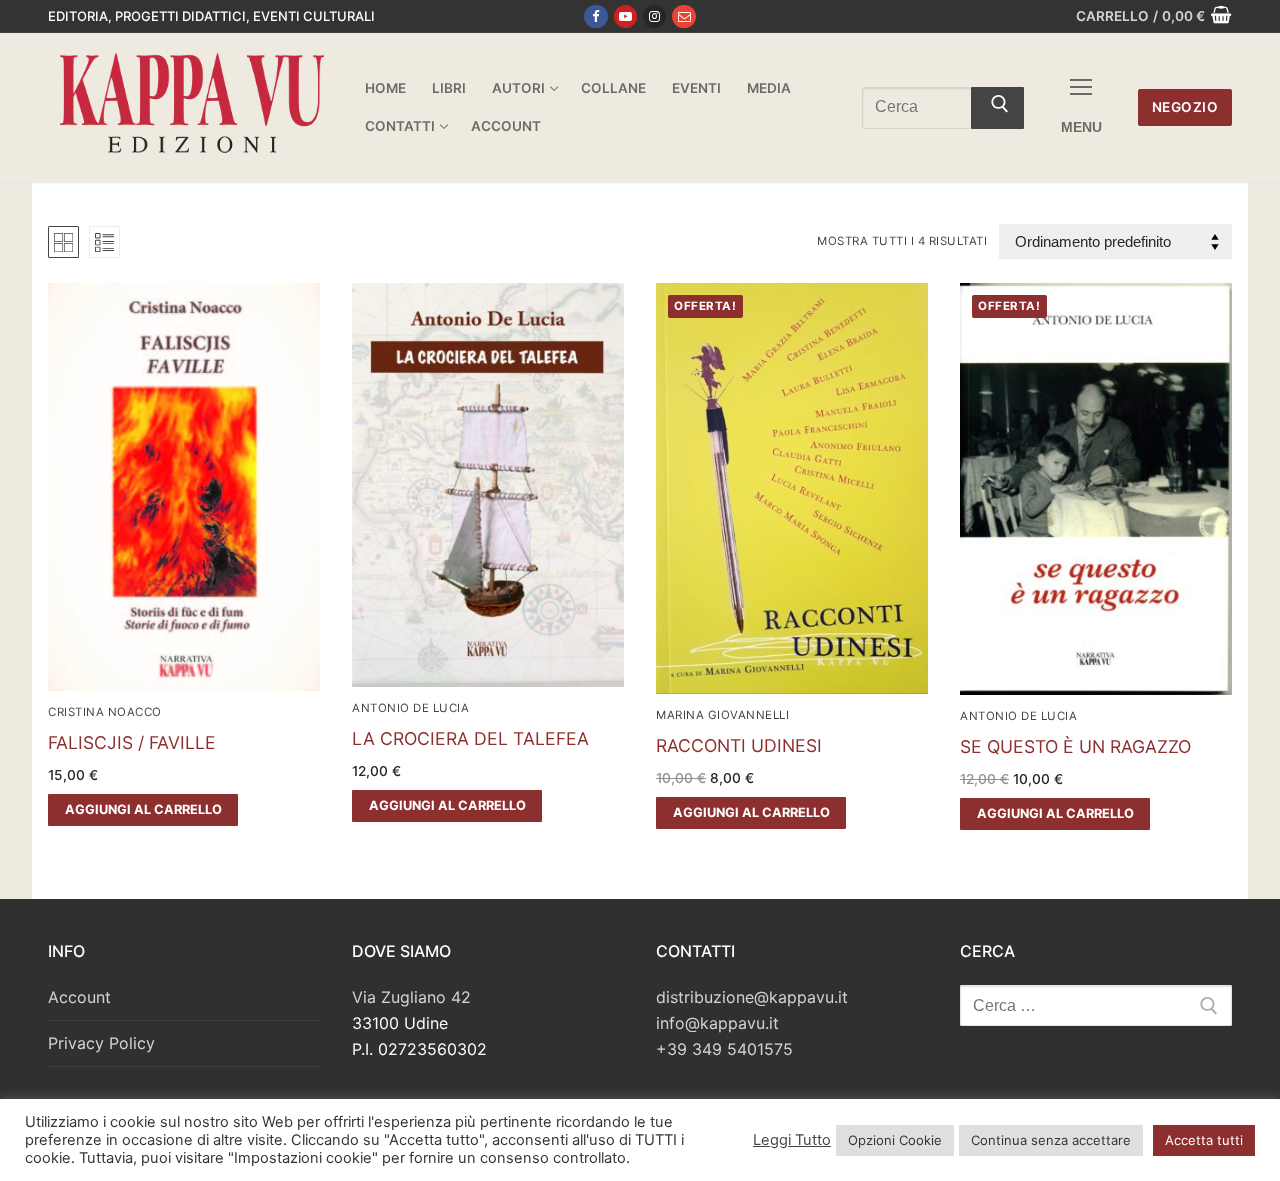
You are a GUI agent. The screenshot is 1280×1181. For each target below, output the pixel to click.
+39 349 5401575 (724, 1049)
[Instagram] (654, 16)
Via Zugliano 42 (411, 997)
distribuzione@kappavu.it (752, 997)
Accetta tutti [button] (1204, 1140)
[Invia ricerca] (997, 108)
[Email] (683, 16)
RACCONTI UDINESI (739, 745)
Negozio (1185, 107)
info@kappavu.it (717, 1023)
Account (79, 997)
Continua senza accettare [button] (1051, 1140)
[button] (143, 810)
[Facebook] (595, 16)
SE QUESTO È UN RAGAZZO (1075, 746)
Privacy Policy (101, 1043)
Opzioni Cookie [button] (895, 1140)
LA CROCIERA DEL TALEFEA (470, 738)
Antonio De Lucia (410, 708)
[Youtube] (625, 16)
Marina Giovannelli (722, 715)
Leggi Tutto (792, 1140)
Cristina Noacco (105, 712)
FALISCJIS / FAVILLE (132, 742)
